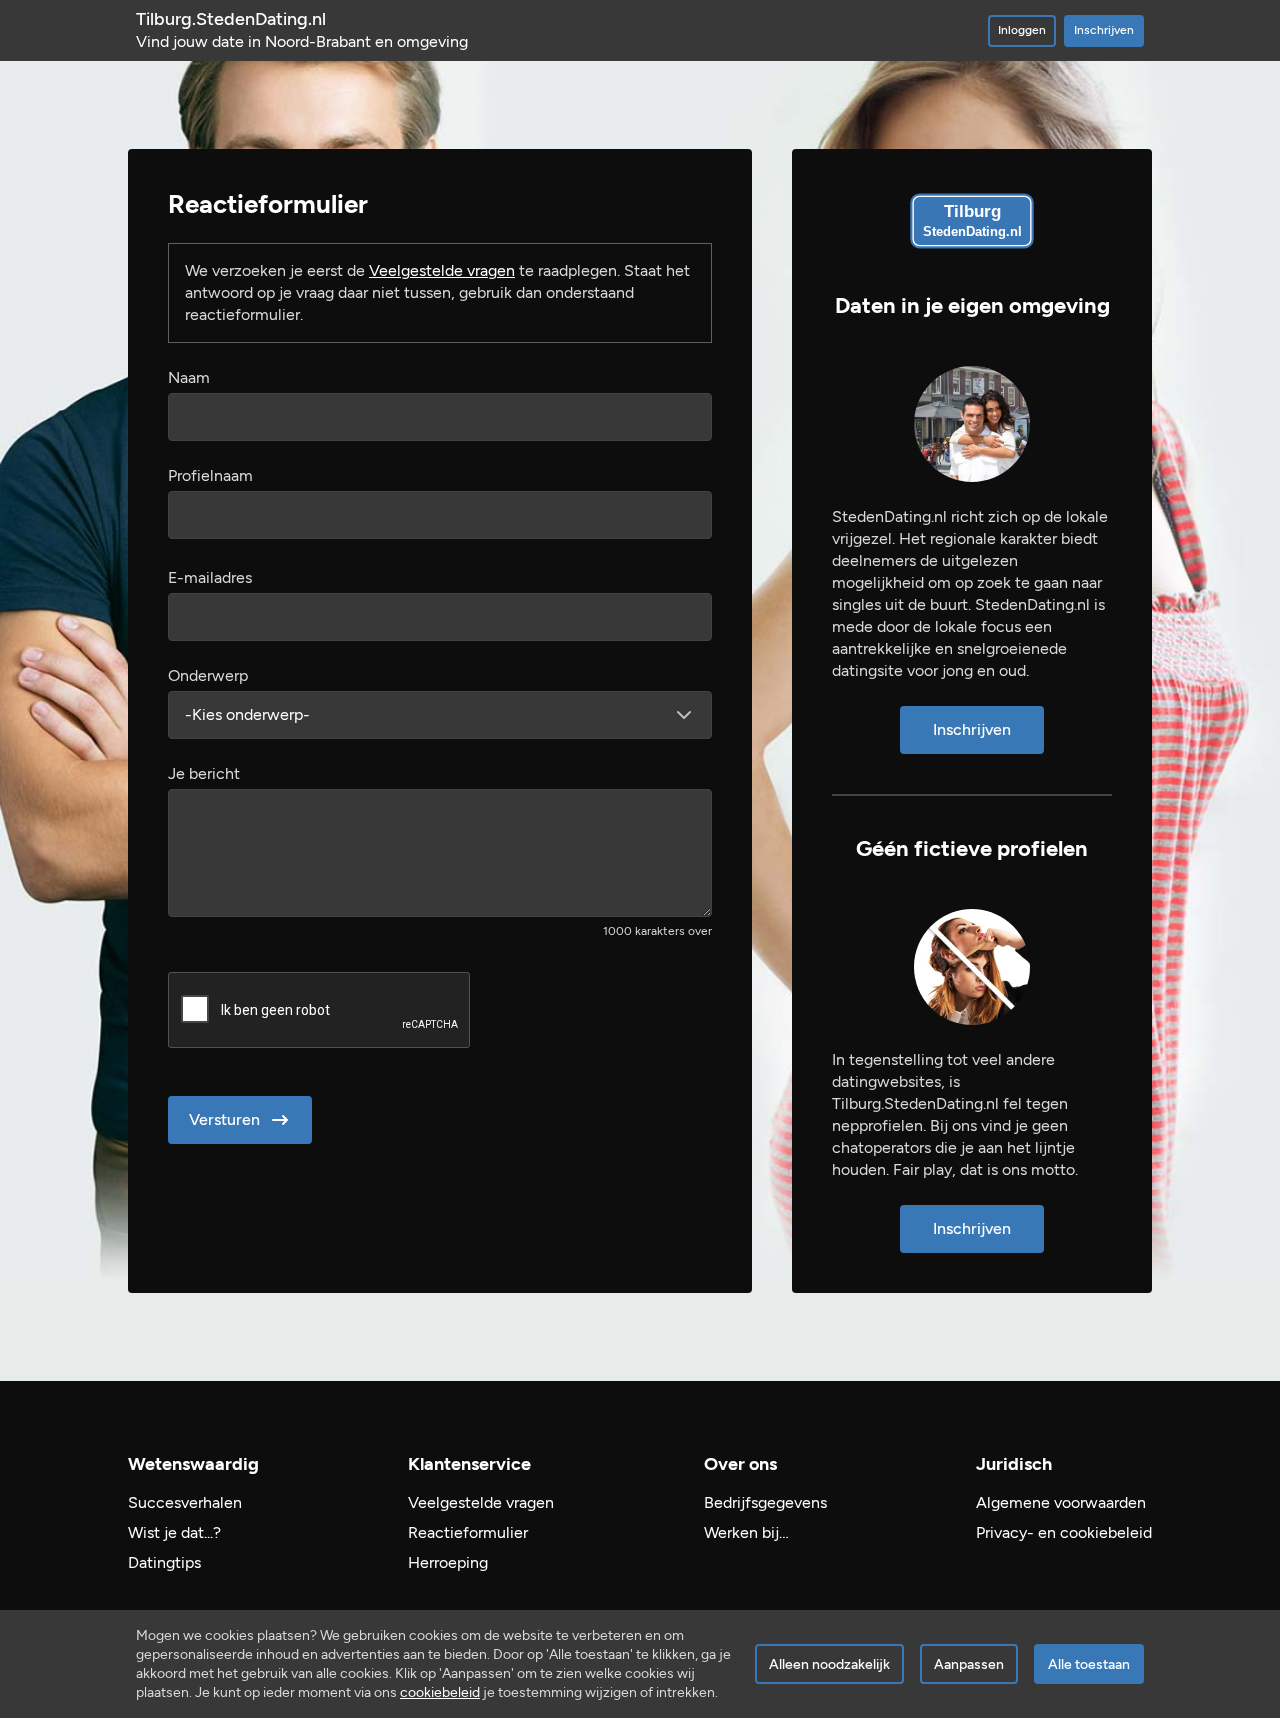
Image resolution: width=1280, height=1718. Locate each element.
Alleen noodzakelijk (829, 1664)
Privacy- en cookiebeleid (1064, 1532)
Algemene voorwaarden (1061, 1502)
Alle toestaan (1089, 1664)
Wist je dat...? (174, 1532)
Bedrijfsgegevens (765, 1502)
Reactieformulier (468, 1532)
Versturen (224, 1119)
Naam (189, 377)
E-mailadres (210, 577)
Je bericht (204, 773)
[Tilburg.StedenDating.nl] (972, 221)
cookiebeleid (440, 1692)
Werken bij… (746, 1532)
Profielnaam (210, 475)
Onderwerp (208, 675)
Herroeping (448, 1562)
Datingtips (164, 1562)
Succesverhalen (185, 1502)
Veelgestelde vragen (442, 270)
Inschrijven (1104, 30)
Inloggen (1022, 30)
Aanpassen (969, 1664)
